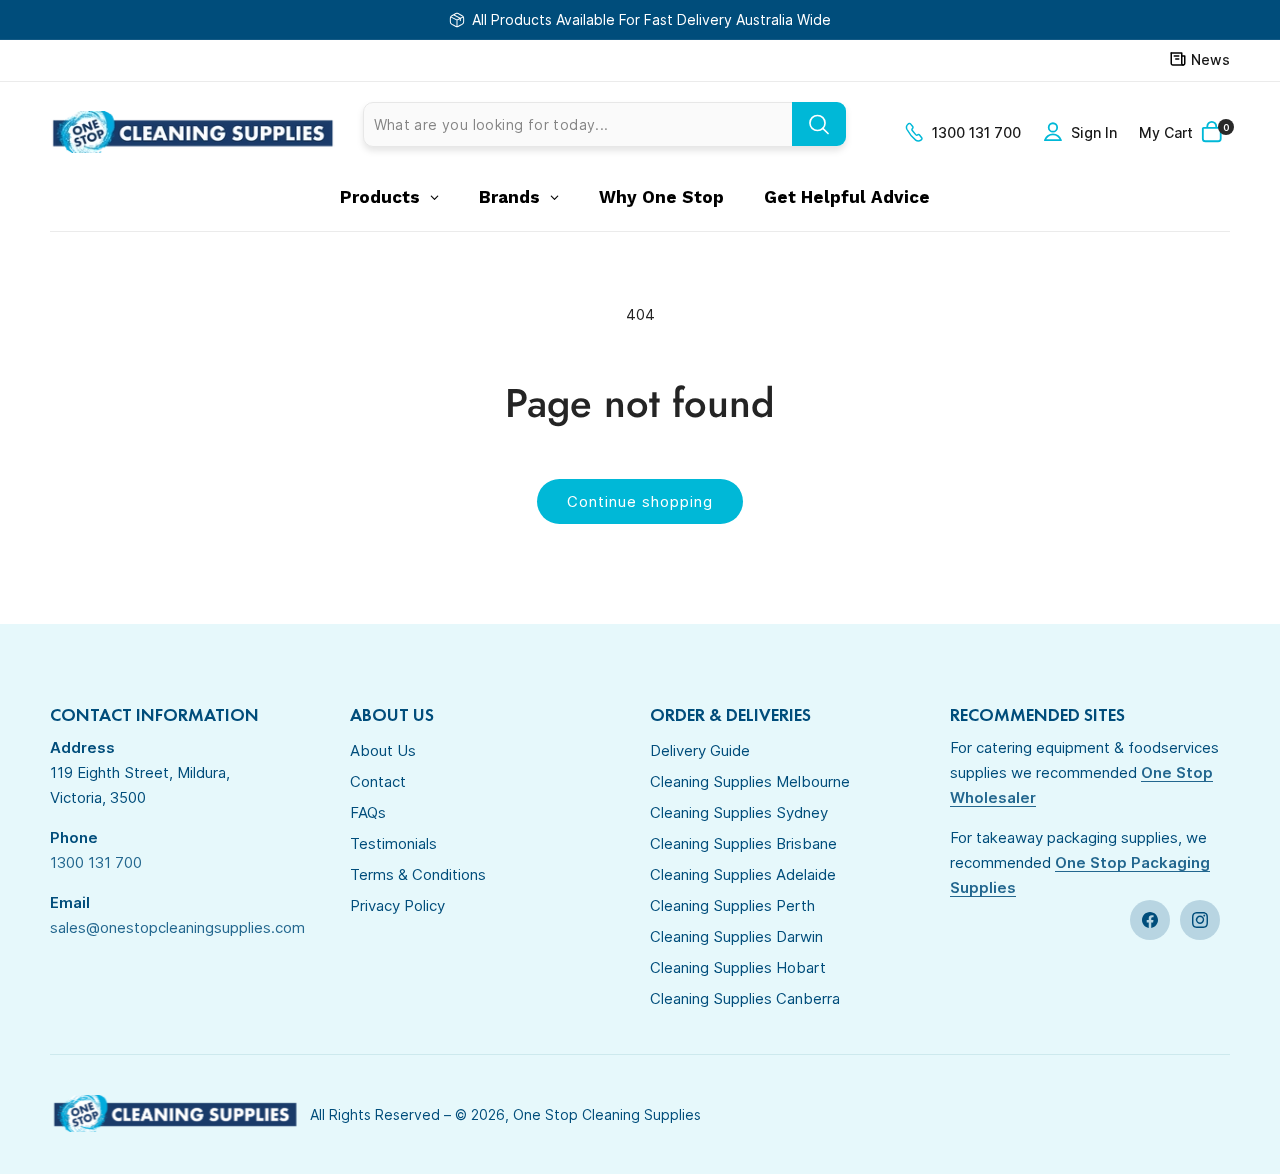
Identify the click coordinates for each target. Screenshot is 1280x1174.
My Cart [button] (1184, 131)
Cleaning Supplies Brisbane (743, 843)
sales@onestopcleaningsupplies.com (177, 927)
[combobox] (604, 124)
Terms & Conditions (418, 874)
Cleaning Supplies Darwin (736, 936)
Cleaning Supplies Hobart (738, 967)
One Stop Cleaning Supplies (607, 1114)
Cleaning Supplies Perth (732, 905)
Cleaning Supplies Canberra (745, 998)
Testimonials (393, 843)
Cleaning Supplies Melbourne (750, 781)
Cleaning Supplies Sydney (739, 812)
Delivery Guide (700, 750)
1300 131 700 (976, 132)
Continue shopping (640, 501)
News (1210, 59)
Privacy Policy (397, 905)
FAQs (368, 812)
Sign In (1094, 132)
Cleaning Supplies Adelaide (743, 874)
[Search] (819, 124)
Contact (378, 781)
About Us (383, 750)
